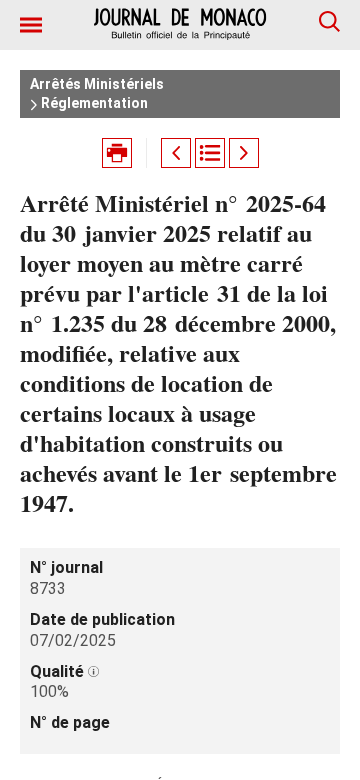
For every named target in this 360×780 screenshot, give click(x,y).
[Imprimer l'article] (117, 153)
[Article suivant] (244, 153)
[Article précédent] (176, 153)
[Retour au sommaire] (210, 153)
